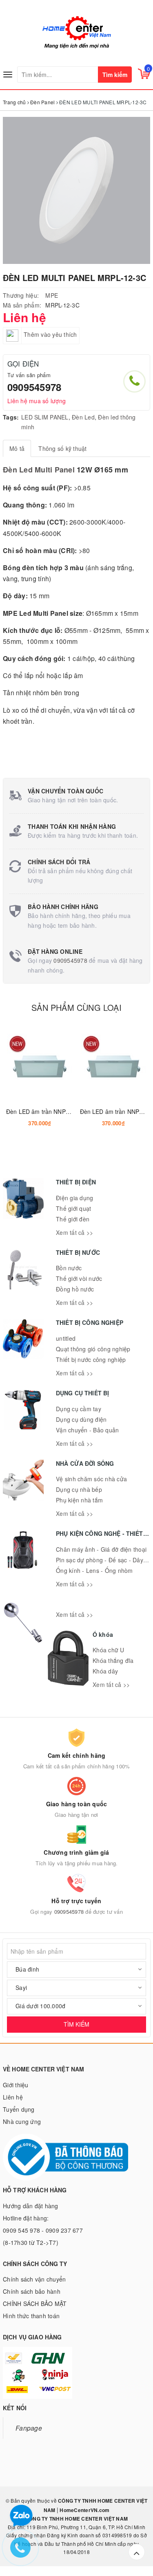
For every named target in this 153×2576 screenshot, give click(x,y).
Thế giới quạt (73, 1208)
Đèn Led (83, 417)
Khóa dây (105, 1671)
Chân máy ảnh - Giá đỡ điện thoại (101, 1549)
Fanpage (29, 2428)
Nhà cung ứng (22, 2121)
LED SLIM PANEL (45, 417)
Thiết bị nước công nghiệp (91, 1359)
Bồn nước (69, 1268)
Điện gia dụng (74, 1198)
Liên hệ (13, 2097)
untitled (66, 1338)
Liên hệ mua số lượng (37, 401)
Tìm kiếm (115, 75)
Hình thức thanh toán (31, 2316)
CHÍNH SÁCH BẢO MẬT (35, 2304)
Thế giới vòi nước (79, 1278)
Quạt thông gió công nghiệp (93, 1349)
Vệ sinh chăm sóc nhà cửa (91, 1479)
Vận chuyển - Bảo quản (87, 1430)
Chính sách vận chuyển (34, 2279)
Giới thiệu (16, 2085)
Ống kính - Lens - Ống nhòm (94, 1570)
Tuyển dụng (19, 2109)
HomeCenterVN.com (84, 2510)
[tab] (17, 448)
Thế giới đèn (73, 1219)
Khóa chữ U (109, 1650)
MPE (52, 295)
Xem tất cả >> (74, 1232)
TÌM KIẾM (76, 2024)
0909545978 (34, 387)
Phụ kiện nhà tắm (79, 1500)
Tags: (11, 417)
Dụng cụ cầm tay (79, 1409)
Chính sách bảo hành (32, 2291)
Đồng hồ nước (75, 1289)
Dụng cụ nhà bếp (79, 1489)
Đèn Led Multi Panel (39, 470)
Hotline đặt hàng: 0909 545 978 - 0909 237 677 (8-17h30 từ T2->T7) (43, 2230)
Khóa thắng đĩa (113, 1660)
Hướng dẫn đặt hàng (31, 2206)
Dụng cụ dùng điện (81, 1419)
